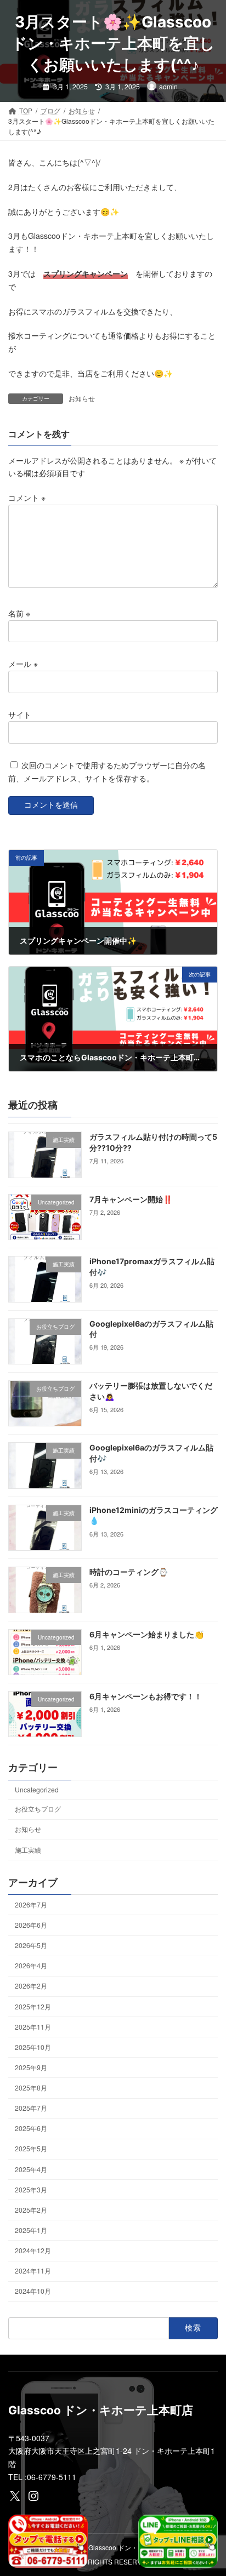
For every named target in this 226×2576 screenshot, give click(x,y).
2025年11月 (33, 2027)
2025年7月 (31, 2108)
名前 (19, 613)
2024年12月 (33, 2250)
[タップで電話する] (48, 2541)
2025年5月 (31, 2148)
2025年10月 (33, 2047)
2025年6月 (31, 2128)
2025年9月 (31, 2067)
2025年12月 (33, 2006)
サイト (20, 714)
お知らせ (82, 398)
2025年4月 (31, 2169)
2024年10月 (33, 2291)
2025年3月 (31, 2189)
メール (23, 664)
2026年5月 (31, 1945)
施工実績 (28, 1850)
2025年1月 (31, 2230)
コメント (27, 498)
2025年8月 (31, 2087)
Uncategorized (37, 1789)
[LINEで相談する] (178, 2541)
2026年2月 (31, 1986)
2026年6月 (31, 1925)
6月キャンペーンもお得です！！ (146, 1696)
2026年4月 (31, 1965)
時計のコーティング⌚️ (129, 1572)
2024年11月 (33, 2271)
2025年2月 (31, 2210)
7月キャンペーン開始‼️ (131, 1199)
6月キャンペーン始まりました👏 (146, 1634)
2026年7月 (31, 1904)
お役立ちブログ (38, 1809)
